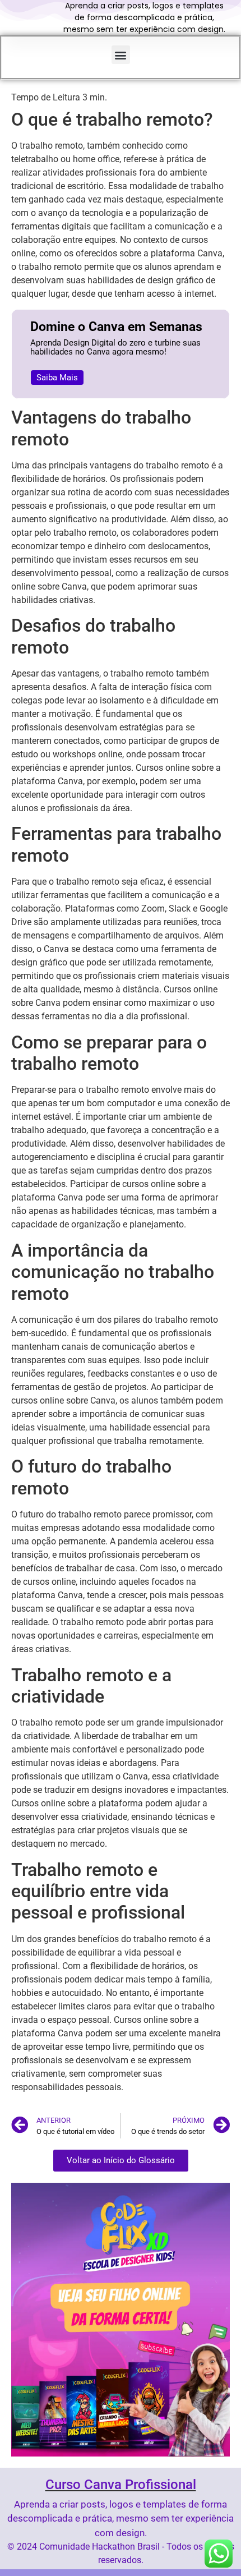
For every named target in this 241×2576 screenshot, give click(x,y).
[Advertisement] (121, 150)
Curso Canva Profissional (121, 2485)
